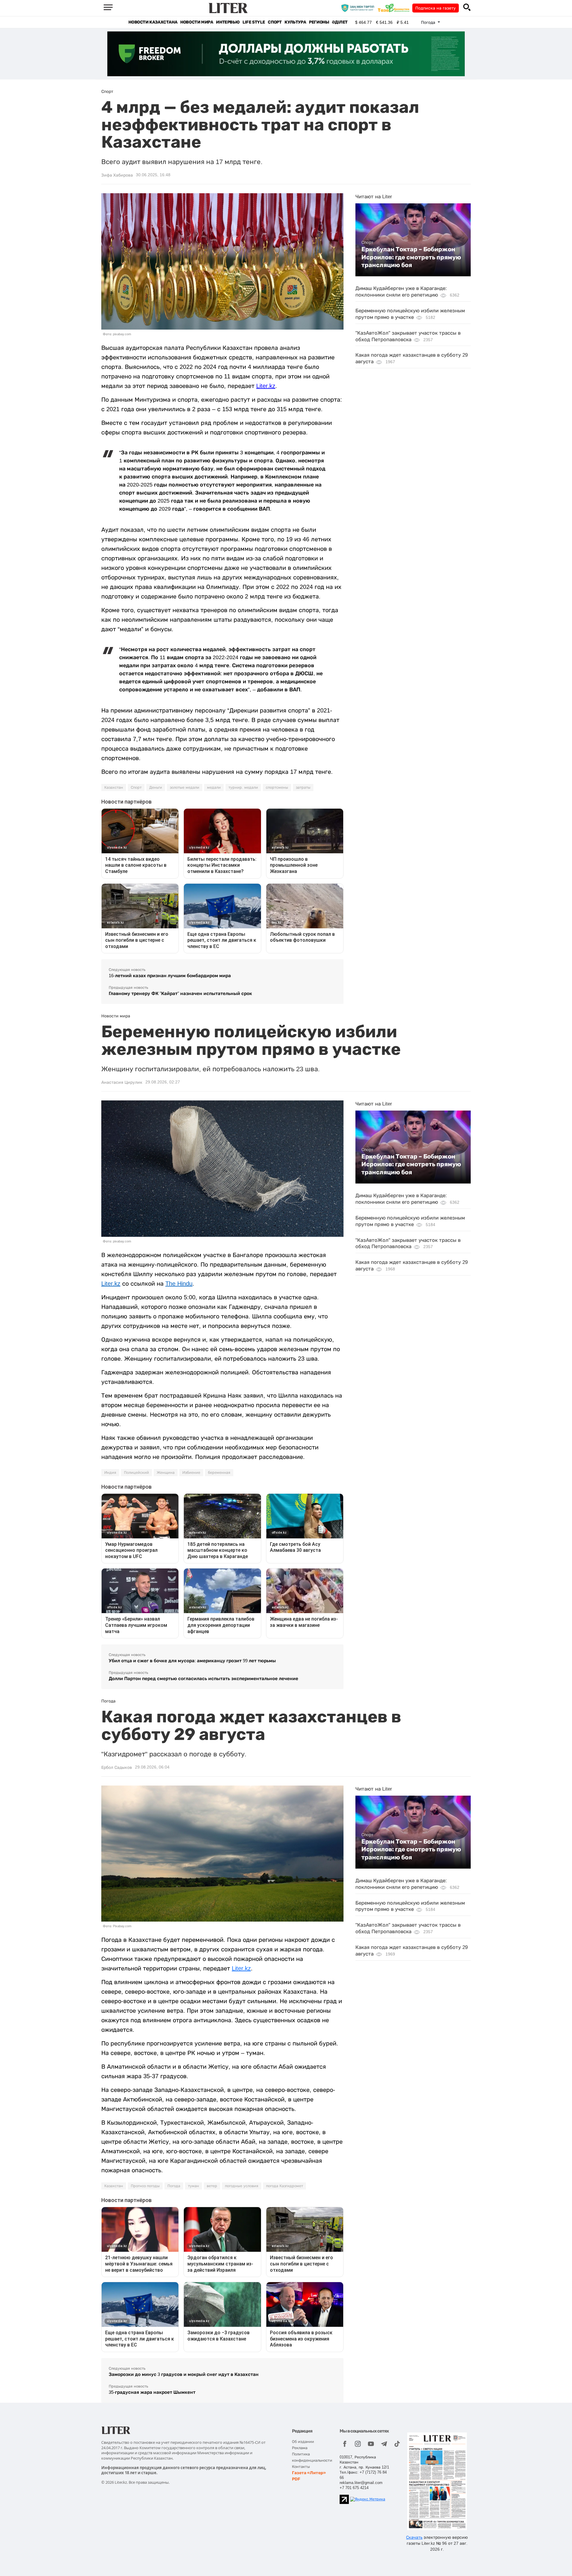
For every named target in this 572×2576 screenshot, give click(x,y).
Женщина (166, 1473)
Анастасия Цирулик (122, 1082)
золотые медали (185, 788)
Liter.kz (266, 386)
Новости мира (197, 22)
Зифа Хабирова (117, 175)
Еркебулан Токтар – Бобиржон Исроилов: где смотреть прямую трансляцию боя (411, 257)
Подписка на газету (436, 8)
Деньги (156, 788)
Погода (174, 2186)
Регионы (319, 22)
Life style (254, 22)
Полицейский (136, 1473)
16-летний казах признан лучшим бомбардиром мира (170, 976)
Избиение (191, 1473)
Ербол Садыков (117, 1767)
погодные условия (242, 2186)
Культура (295, 22)
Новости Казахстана (153, 22)
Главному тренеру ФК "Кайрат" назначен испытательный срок (180, 993)
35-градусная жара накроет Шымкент (152, 2392)
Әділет (340, 22)
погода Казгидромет (285, 2186)
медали (214, 788)
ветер (212, 2186)
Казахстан (114, 788)
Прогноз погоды (145, 2186)
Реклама (300, 2448)
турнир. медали (243, 788)
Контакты (301, 2467)
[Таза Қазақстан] (395, 8)
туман (193, 2186)
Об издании (303, 2442)
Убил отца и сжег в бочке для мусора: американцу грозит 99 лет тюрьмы (192, 1661)
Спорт (275, 22)
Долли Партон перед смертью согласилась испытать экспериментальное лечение (203, 1678)
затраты (303, 788)
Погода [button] (429, 22)
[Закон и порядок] (359, 8)
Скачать (414, 2537)
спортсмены (277, 788)
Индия (110, 1473)
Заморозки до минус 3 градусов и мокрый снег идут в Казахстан (184, 2374)
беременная (219, 1473)
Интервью (228, 22)
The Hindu (179, 1284)
